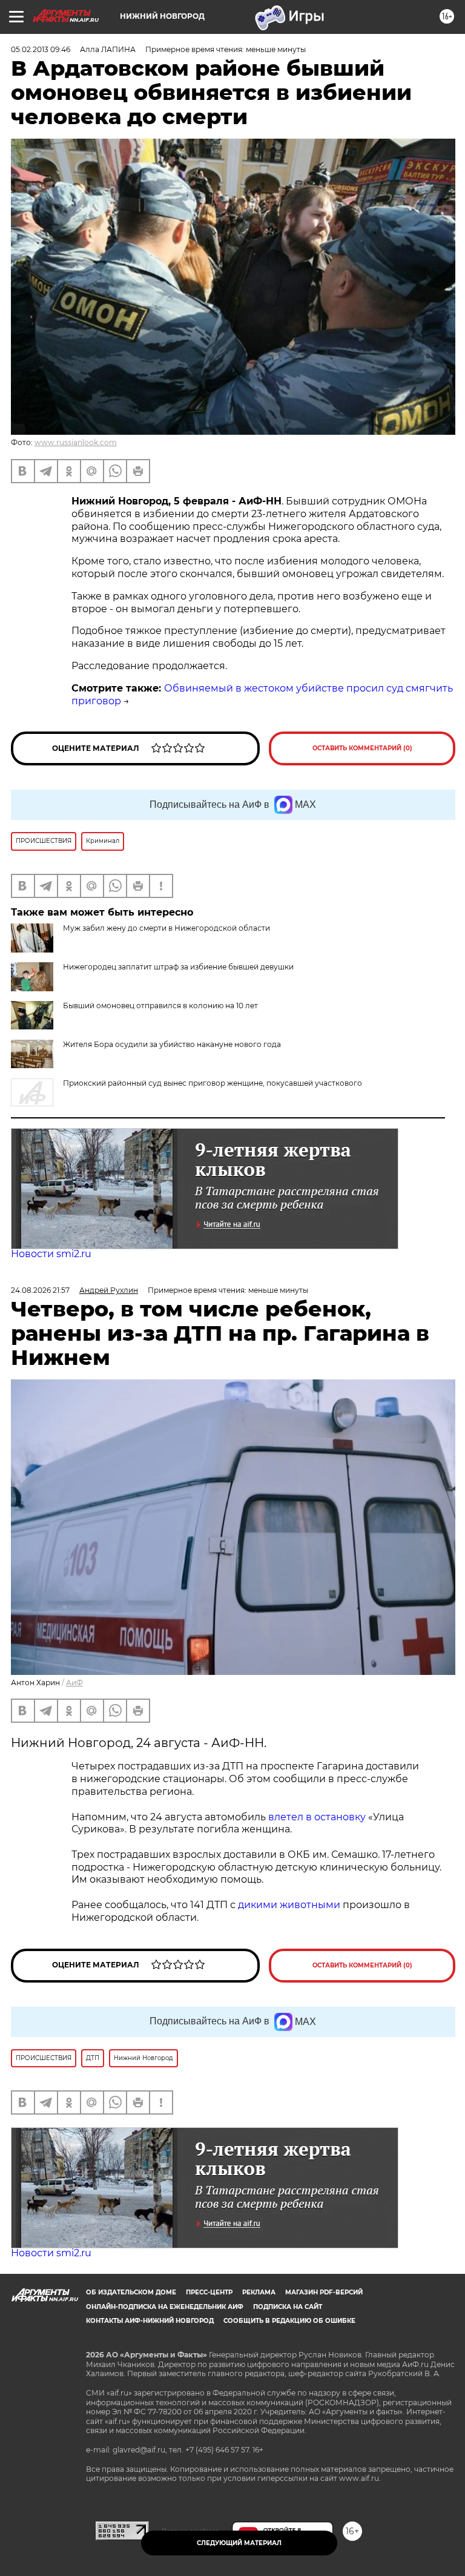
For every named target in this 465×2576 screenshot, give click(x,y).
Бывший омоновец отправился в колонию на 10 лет (160, 1006)
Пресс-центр (209, 2292)
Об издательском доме (131, 2292)
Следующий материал (239, 2543)
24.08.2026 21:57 (40, 1290)
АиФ (74, 1683)
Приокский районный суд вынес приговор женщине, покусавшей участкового (213, 1083)
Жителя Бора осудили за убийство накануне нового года (172, 1044)
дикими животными (289, 1905)
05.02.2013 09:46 (41, 49)
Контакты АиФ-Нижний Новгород (150, 2321)
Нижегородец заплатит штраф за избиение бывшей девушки (178, 967)
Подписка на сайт (288, 2307)
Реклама (259, 2292)
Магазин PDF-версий (324, 2292)
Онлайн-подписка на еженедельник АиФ (165, 2307)
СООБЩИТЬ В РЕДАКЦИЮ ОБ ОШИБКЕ (289, 2321)
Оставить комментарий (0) (362, 748)
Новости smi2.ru (51, 1254)
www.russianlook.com (76, 442)
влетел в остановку (317, 1817)
